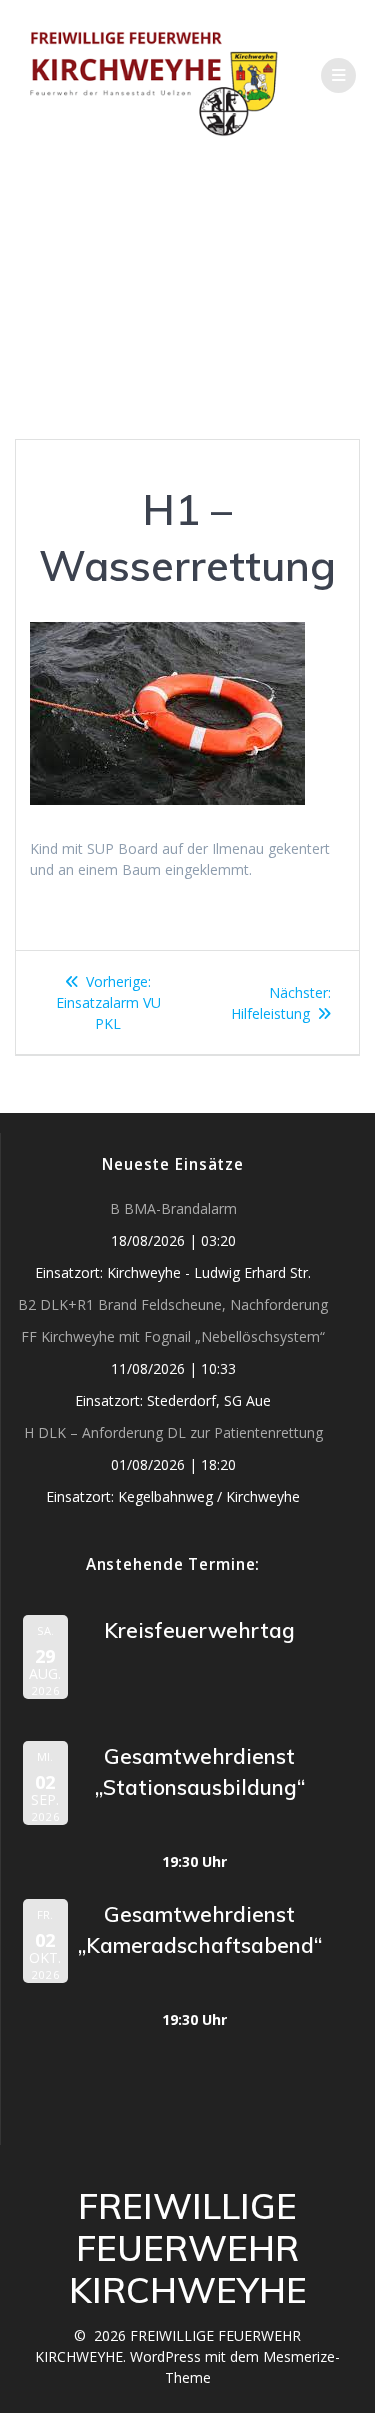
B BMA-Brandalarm (173, 1208)
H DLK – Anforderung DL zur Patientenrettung (173, 1432)
